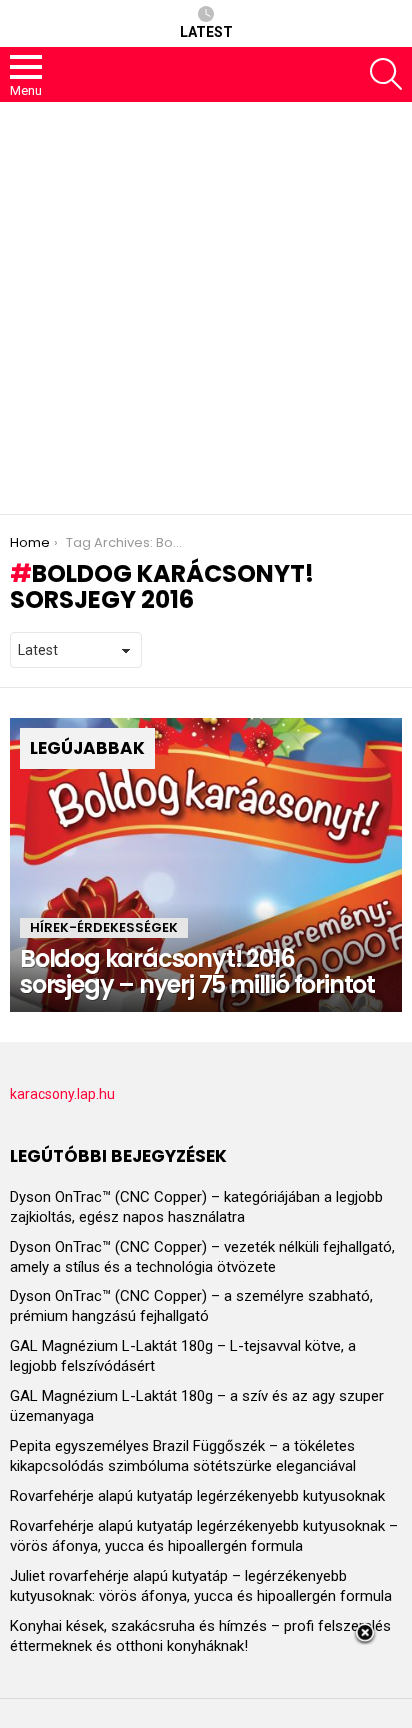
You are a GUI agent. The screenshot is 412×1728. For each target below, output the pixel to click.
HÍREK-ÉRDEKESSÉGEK (104, 927)
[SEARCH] (386, 74)
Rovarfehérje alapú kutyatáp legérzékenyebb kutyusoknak (197, 1496)
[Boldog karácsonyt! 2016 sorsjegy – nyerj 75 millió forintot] (206, 865)
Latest (206, 32)
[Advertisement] (206, 308)
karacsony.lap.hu (62, 1094)
